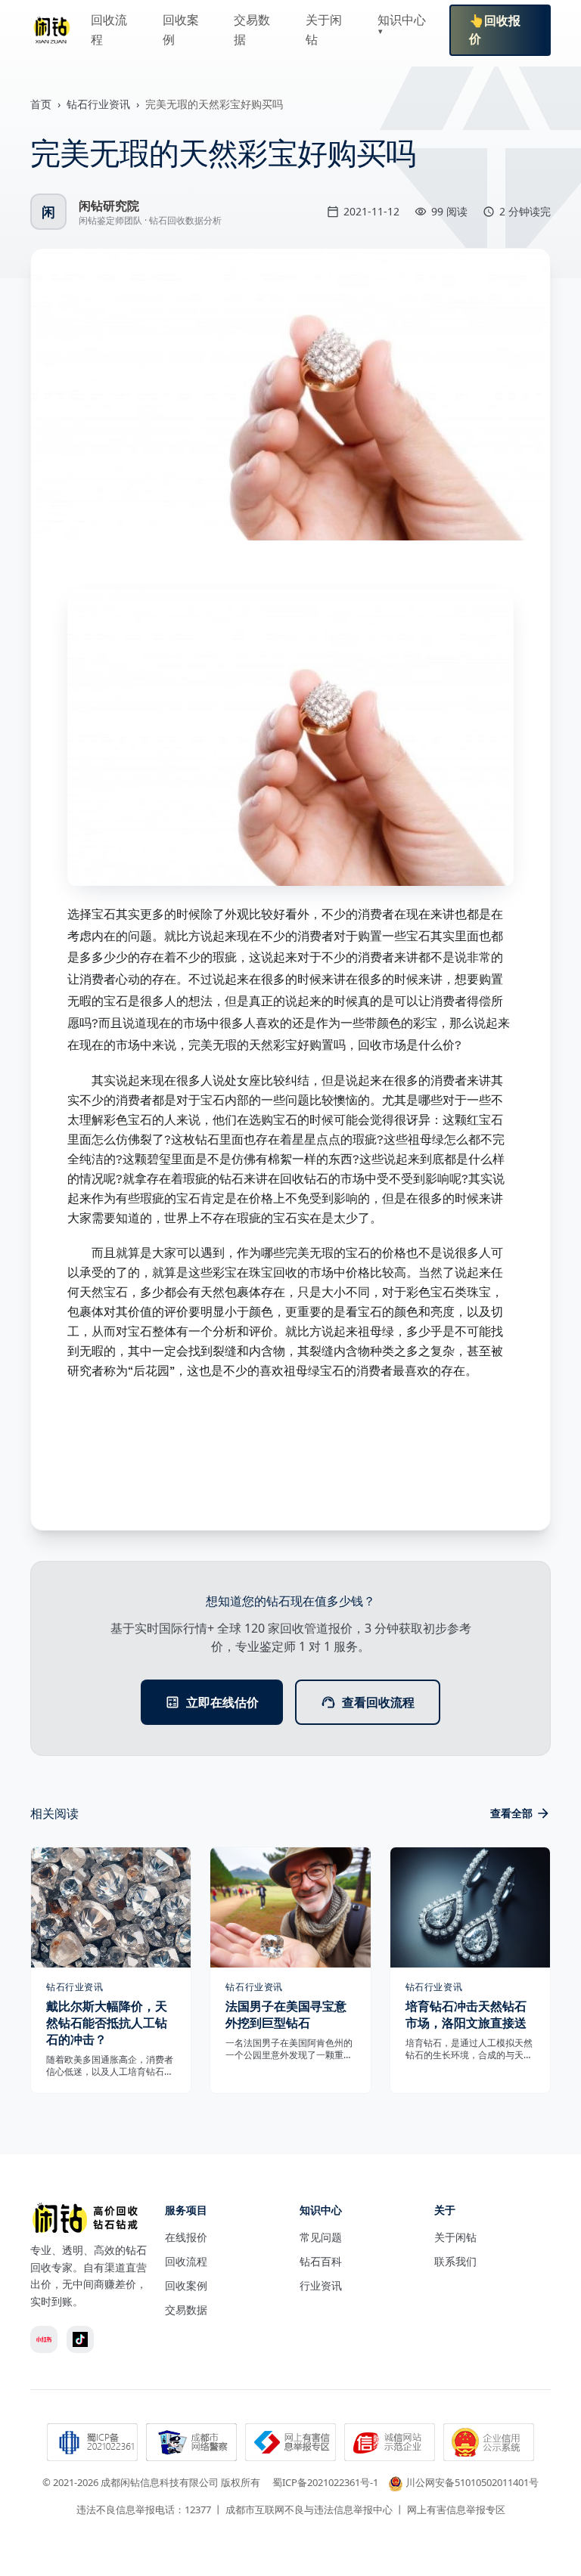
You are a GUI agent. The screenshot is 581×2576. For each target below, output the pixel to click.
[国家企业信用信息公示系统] (489, 2444)
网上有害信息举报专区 (456, 2509)
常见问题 (321, 2237)
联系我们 (455, 2261)
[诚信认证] (390, 2444)
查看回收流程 (378, 1702)
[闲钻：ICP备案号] (92, 2444)
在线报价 (186, 2237)
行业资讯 (321, 2285)
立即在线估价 (222, 1702)
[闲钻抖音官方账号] (80, 2339)
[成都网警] (191, 2444)
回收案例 (186, 2285)
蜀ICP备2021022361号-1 (325, 2482)
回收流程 (186, 2261)
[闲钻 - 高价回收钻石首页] (51, 30)
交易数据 (186, 2310)
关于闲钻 (455, 2237)
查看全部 (511, 1813)
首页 (41, 104)
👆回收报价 (495, 30)
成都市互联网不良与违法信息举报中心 (309, 2509)
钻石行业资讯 (98, 104)
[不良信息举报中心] (290, 2444)
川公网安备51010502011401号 (472, 2482)
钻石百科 (321, 2261)
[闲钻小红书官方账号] (44, 2339)
